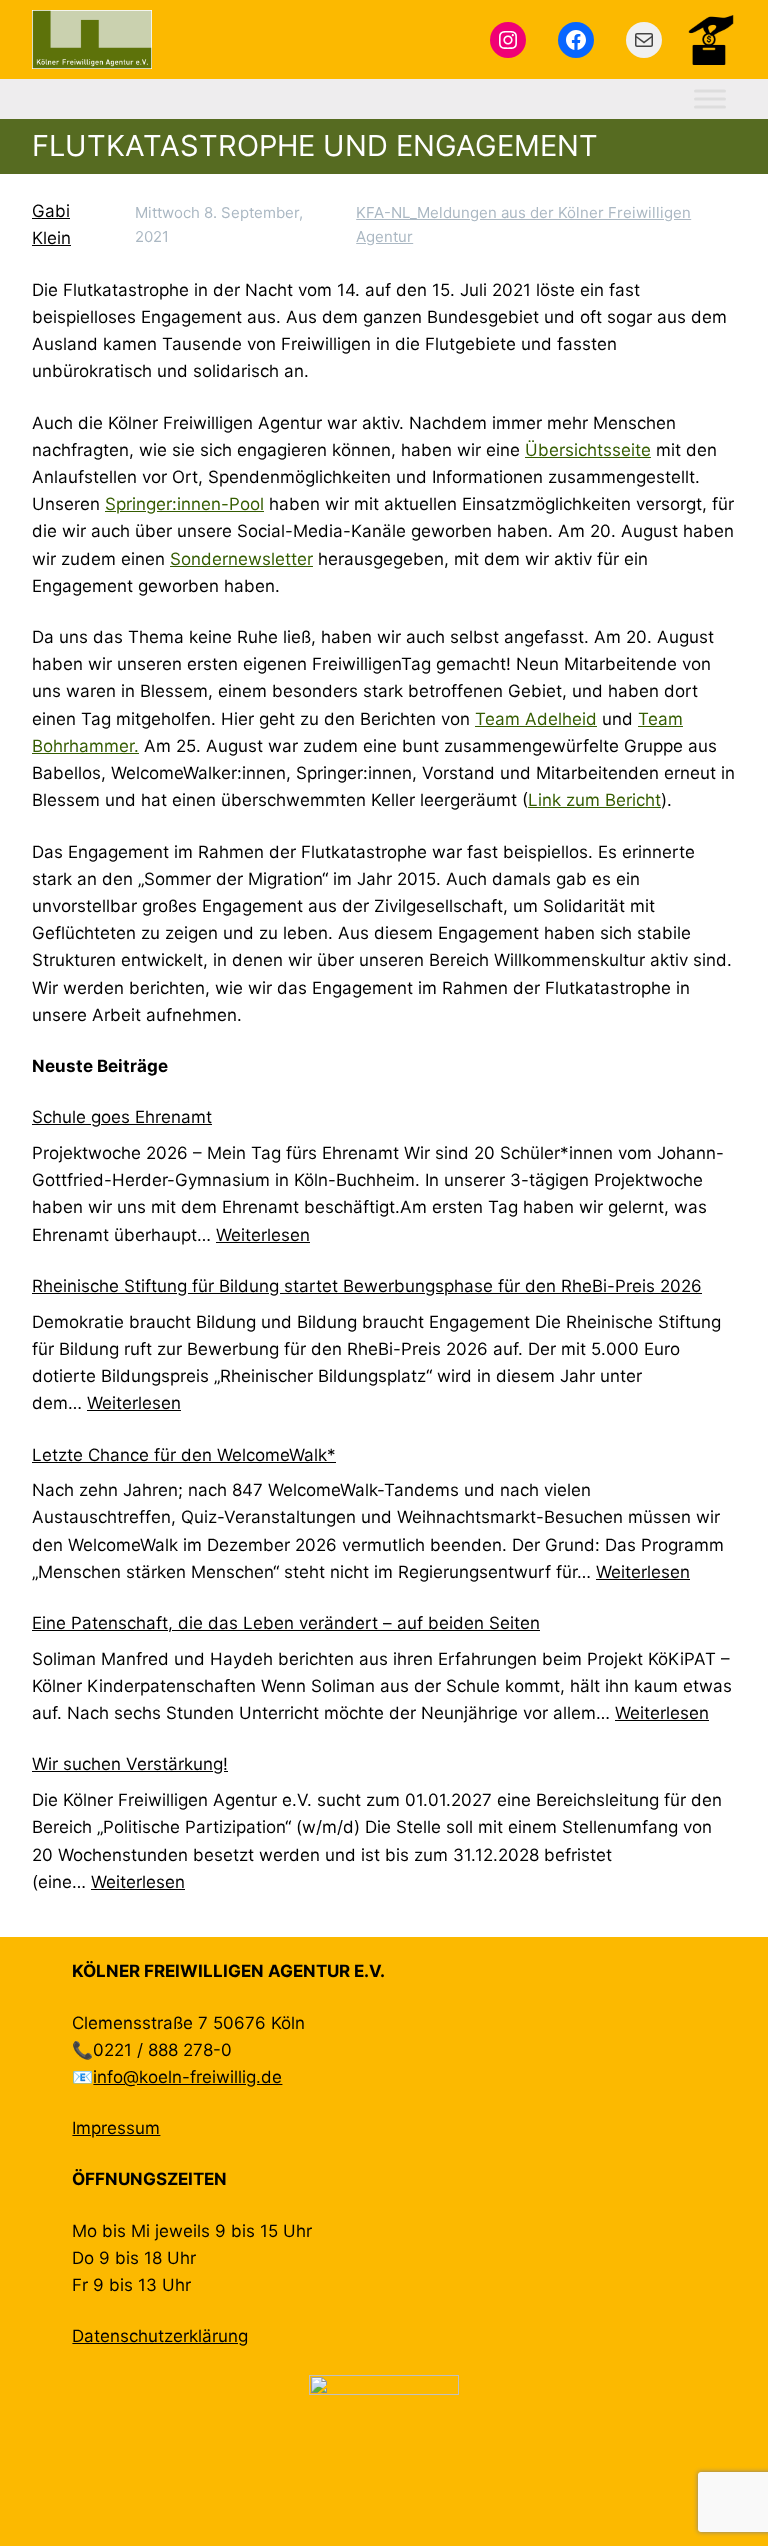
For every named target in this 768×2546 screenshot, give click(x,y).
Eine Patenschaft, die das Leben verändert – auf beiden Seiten (286, 1623)
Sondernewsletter (241, 559)
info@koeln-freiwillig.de (187, 2077)
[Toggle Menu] (710, 99)
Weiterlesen (263, 1235)
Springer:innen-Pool (184, 504)
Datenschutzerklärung (160, 2336)
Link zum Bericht (594, 800)
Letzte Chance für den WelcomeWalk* (184, 1455)
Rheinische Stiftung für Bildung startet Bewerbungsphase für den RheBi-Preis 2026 (367, 1286)
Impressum (116, 2128)
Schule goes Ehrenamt (122, 1117)
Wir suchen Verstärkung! (130, 1764)
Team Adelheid (536, 719)
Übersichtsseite (588, 450)
